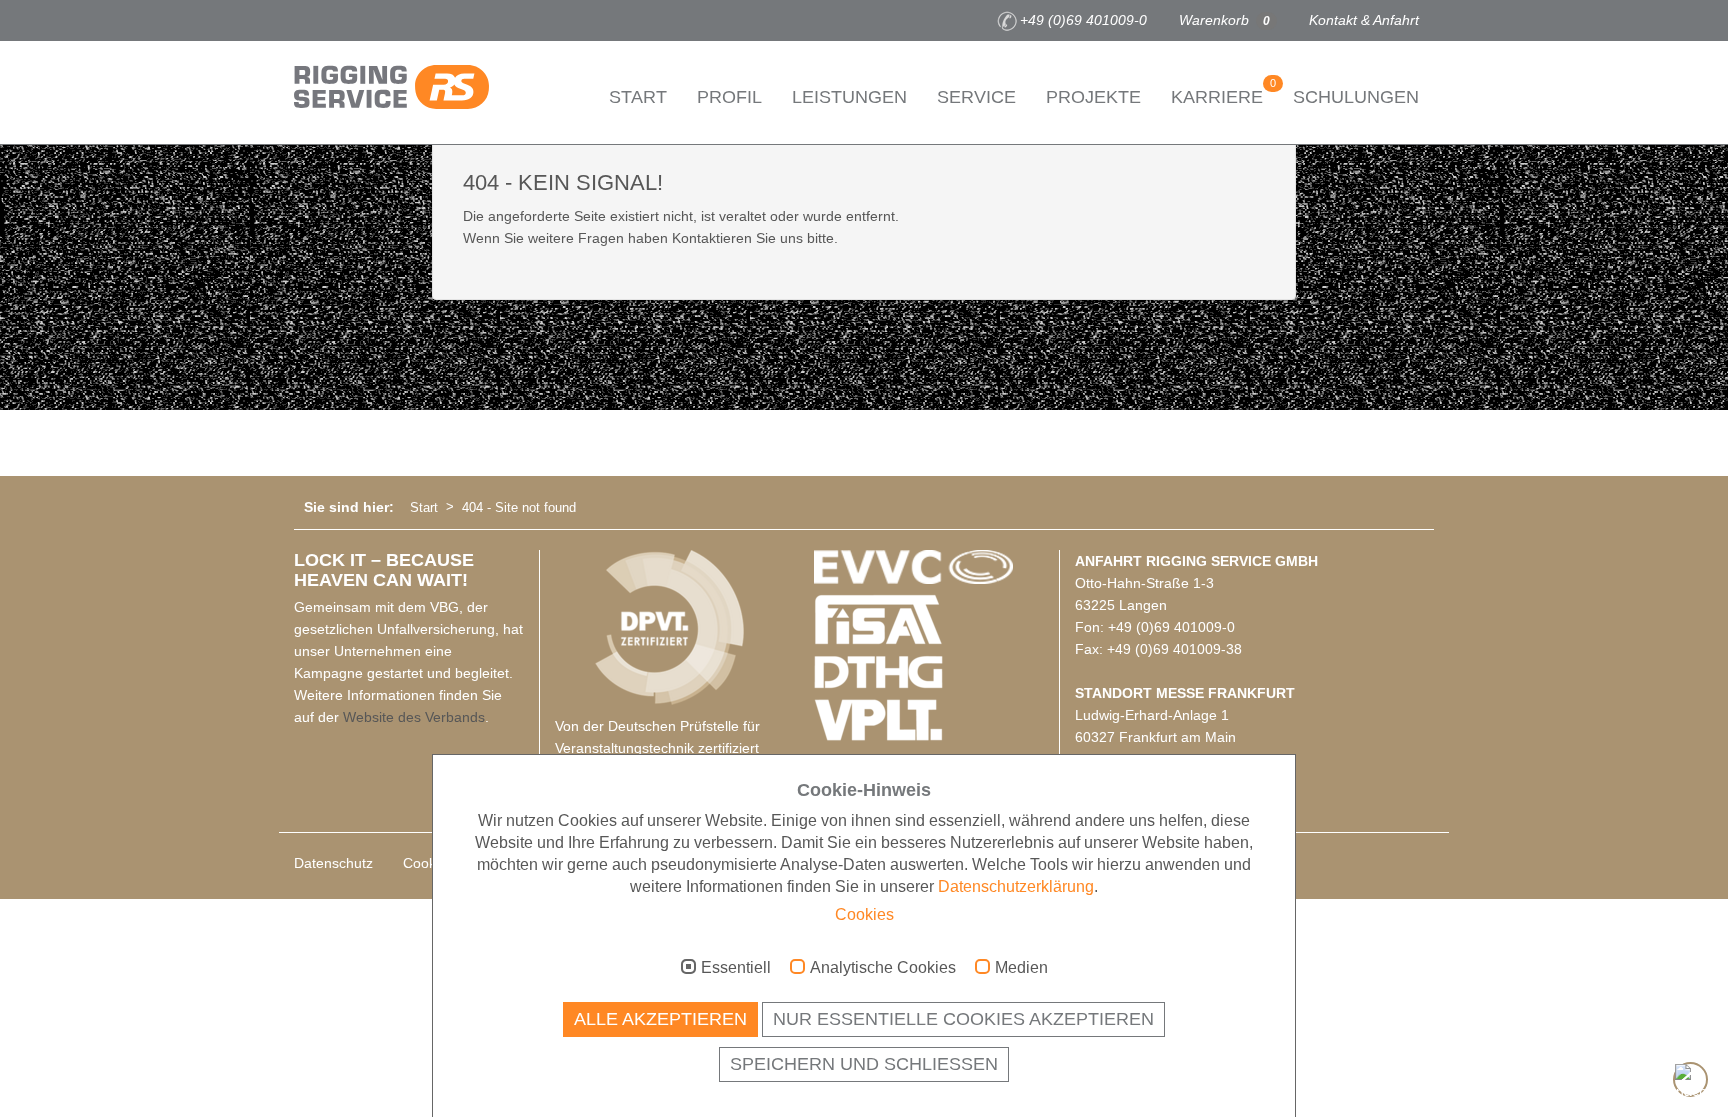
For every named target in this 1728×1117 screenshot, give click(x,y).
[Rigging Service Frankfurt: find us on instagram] (335, 21)
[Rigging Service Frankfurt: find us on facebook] (305, 21)
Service (976, 97)
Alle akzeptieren (660, 1019)
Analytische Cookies (883, 967)
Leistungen (849, 97)
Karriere (1223, 92)
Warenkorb (1224, 20)
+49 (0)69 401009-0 (1083, 20)
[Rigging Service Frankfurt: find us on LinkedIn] (395, 21)
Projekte (1093, 97)
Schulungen (1356, 97)
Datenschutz (333, 863)
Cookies (864, 914)
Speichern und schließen (864, 1064)
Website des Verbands (414, 717)
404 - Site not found (519, 507)
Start (638, 97)
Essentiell (736, 967)
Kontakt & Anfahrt (1364, 20)
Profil (729, 97)
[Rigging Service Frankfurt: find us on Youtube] (365, 21)
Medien (1021, 967)
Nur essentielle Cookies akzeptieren (963, 1019)
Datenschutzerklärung (1016, 886)
